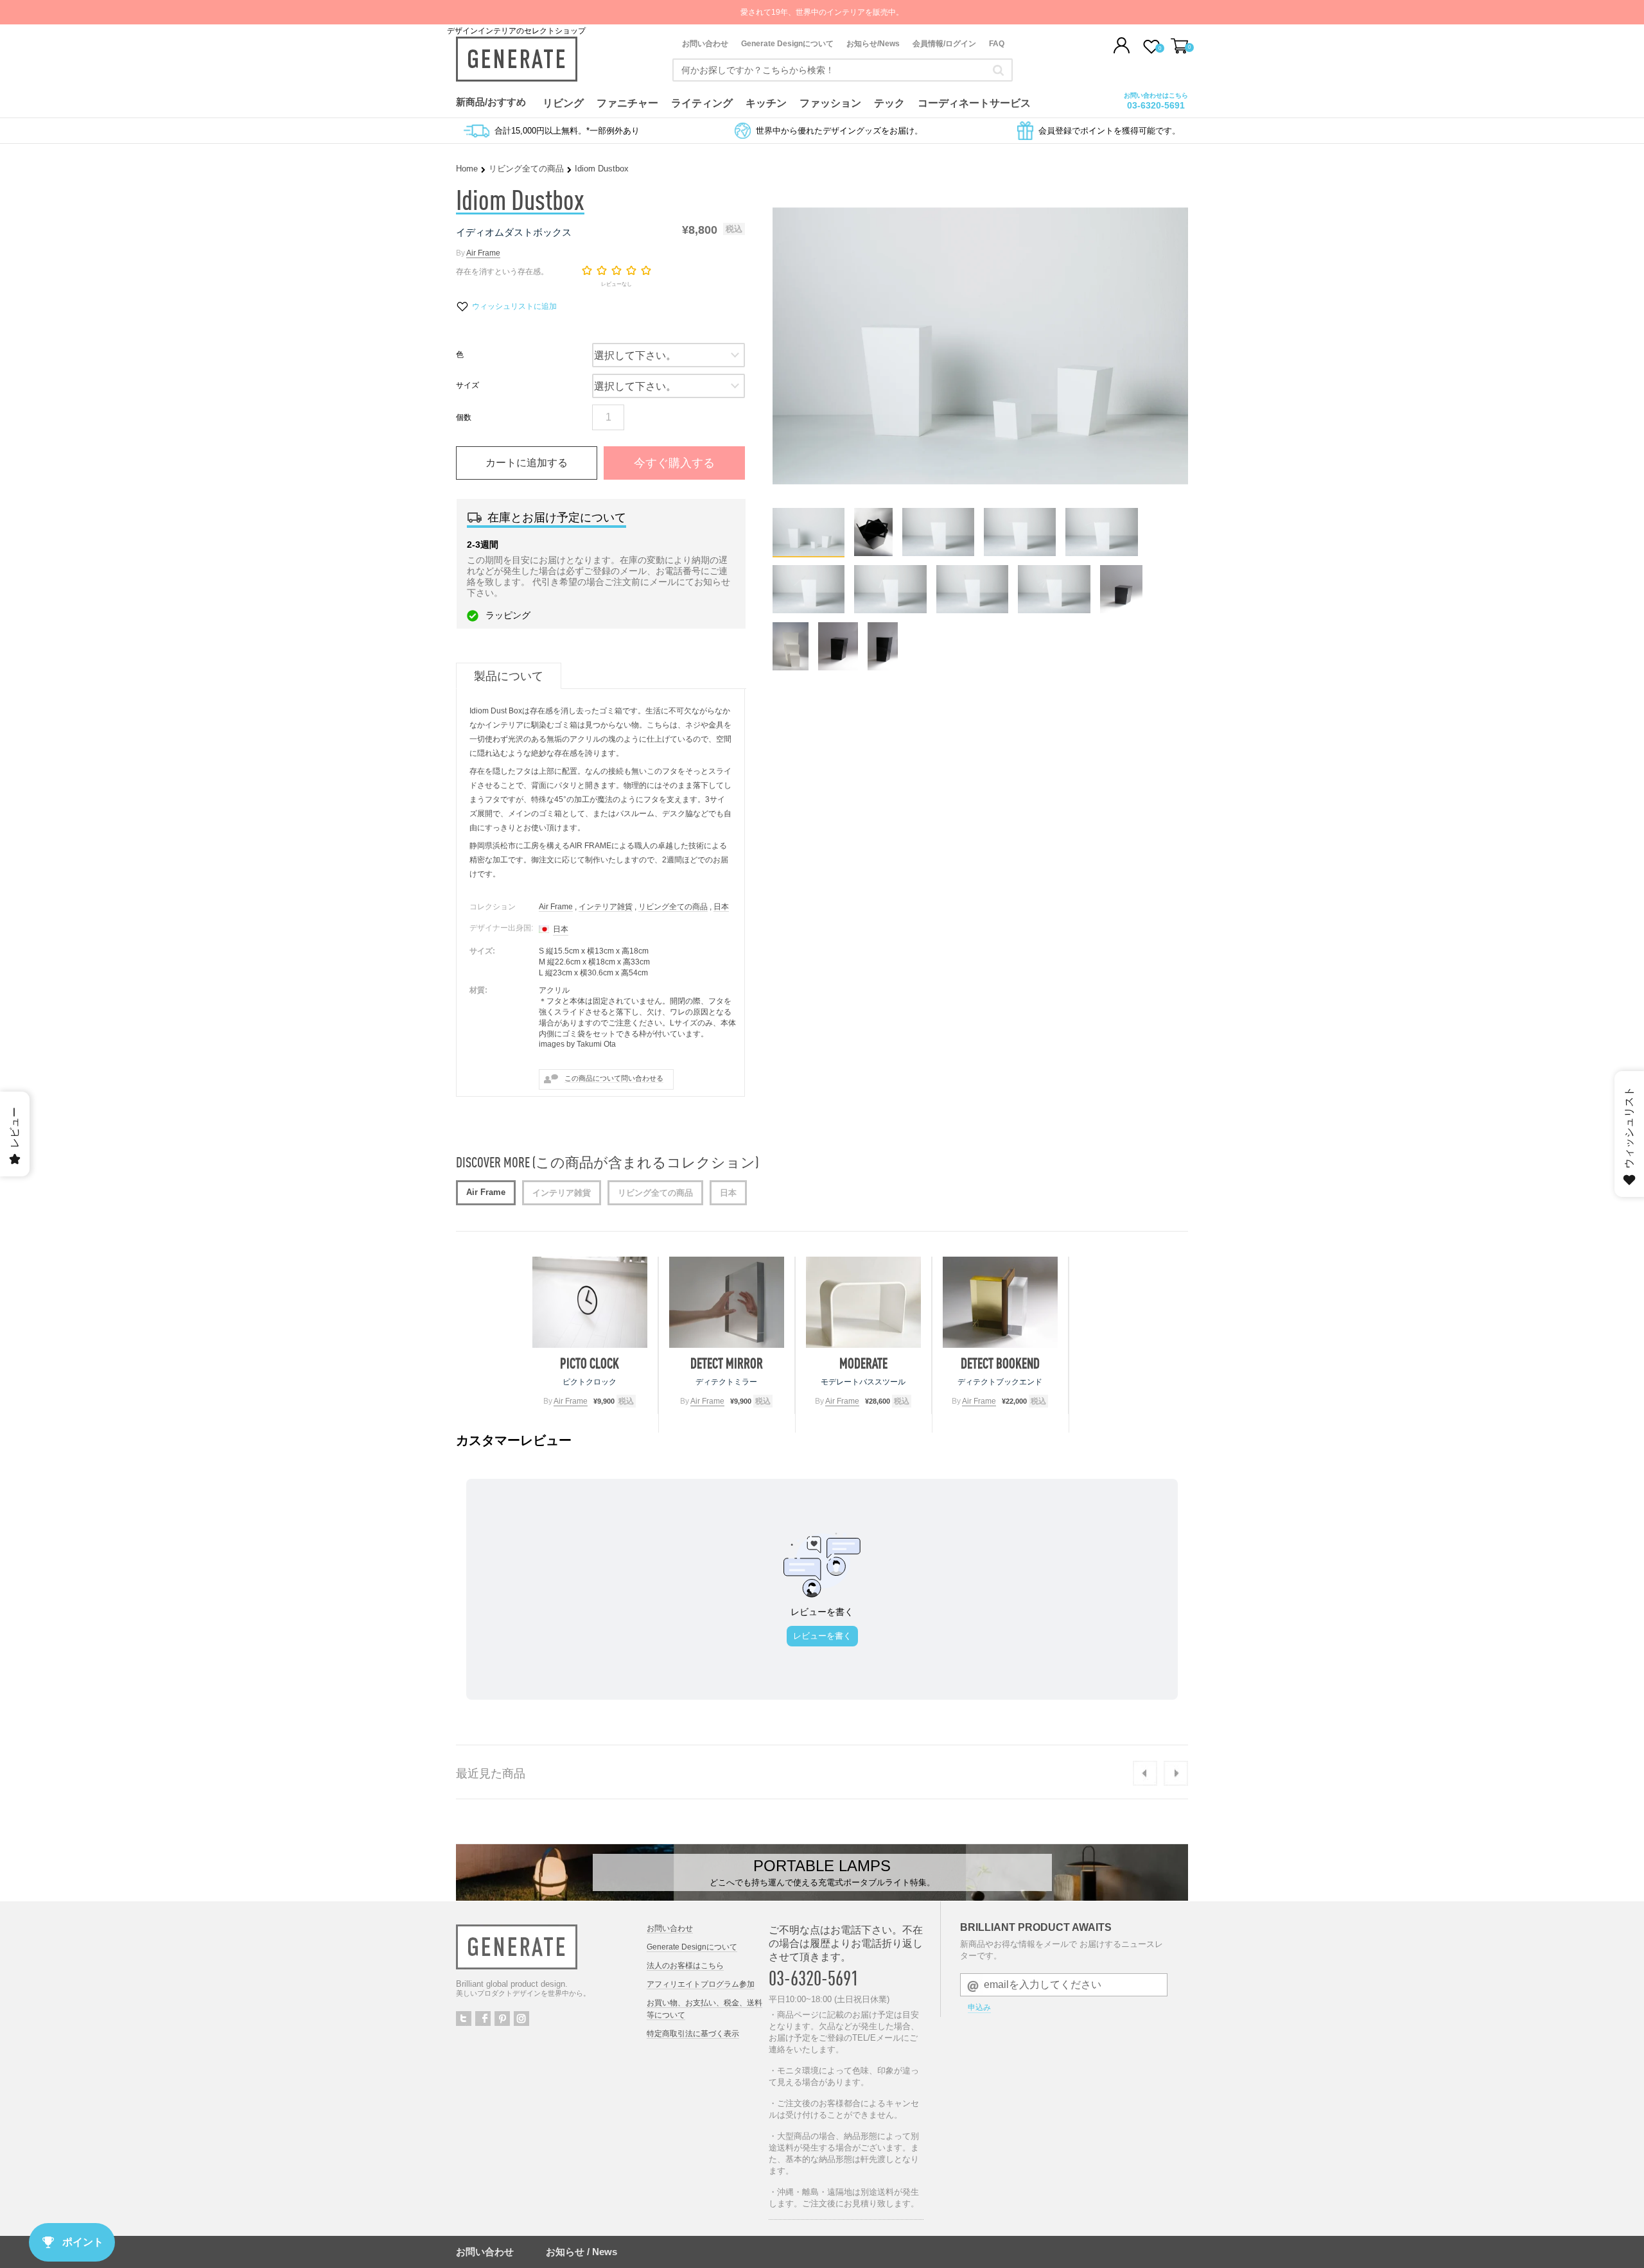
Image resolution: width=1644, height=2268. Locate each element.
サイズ (468, 385)
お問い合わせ (705, 44)
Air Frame (483, 253)
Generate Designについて (787, 44)
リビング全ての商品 (526, 169)
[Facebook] (483, 2019)
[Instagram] (521, 2019)
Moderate (863, 1363)
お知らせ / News (582, 2252)
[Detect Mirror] (727, 1302)
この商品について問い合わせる (614, 1078)
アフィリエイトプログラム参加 (701, 1984)
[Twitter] (464, 2019)
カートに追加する (527, 463)
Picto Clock (590, 1363)
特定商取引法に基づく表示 (693, 2034)
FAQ (997, 44)
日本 (721, 907)
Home (467, 169)
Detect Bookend (1000, 1363)
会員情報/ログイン (944, 44)
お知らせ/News (873, 44)
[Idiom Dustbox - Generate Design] (809, 553)
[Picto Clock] (590, 1302)
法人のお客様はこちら (685, 1966)
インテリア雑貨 (606, 907)
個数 (464, 417)
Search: (998, 70)
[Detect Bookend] (1000, 1302)
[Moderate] (863, 1302)
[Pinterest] (502, 2019)
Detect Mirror (727, 1363)
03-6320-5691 (1156, 105)
